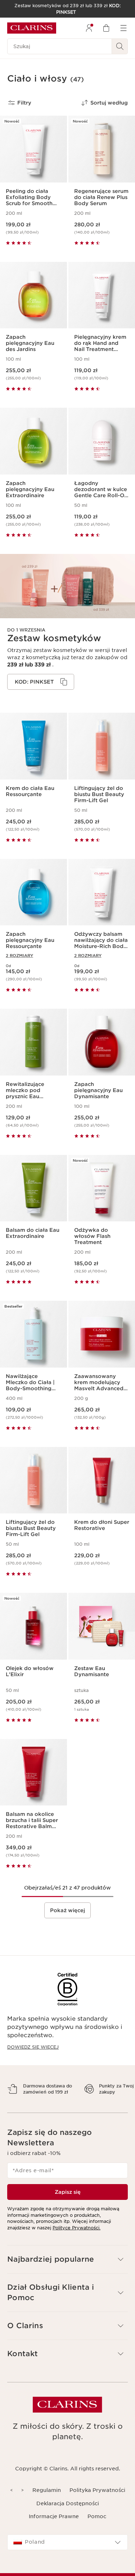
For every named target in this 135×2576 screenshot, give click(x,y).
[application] (41, 682)
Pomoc (97, 2529)
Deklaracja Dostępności (68, 2516)
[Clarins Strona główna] (32, 28)
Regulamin (47, 2503)
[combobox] (67, 2555)
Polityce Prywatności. (76, 2240)
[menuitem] (89, 28)
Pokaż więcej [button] (67, 1910)
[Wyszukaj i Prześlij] (120, 46)
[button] (67, 2272)
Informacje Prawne (54, 2529)
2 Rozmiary (19, 956)
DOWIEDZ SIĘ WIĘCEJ (33, 2047)
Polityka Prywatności (97, 2503)
